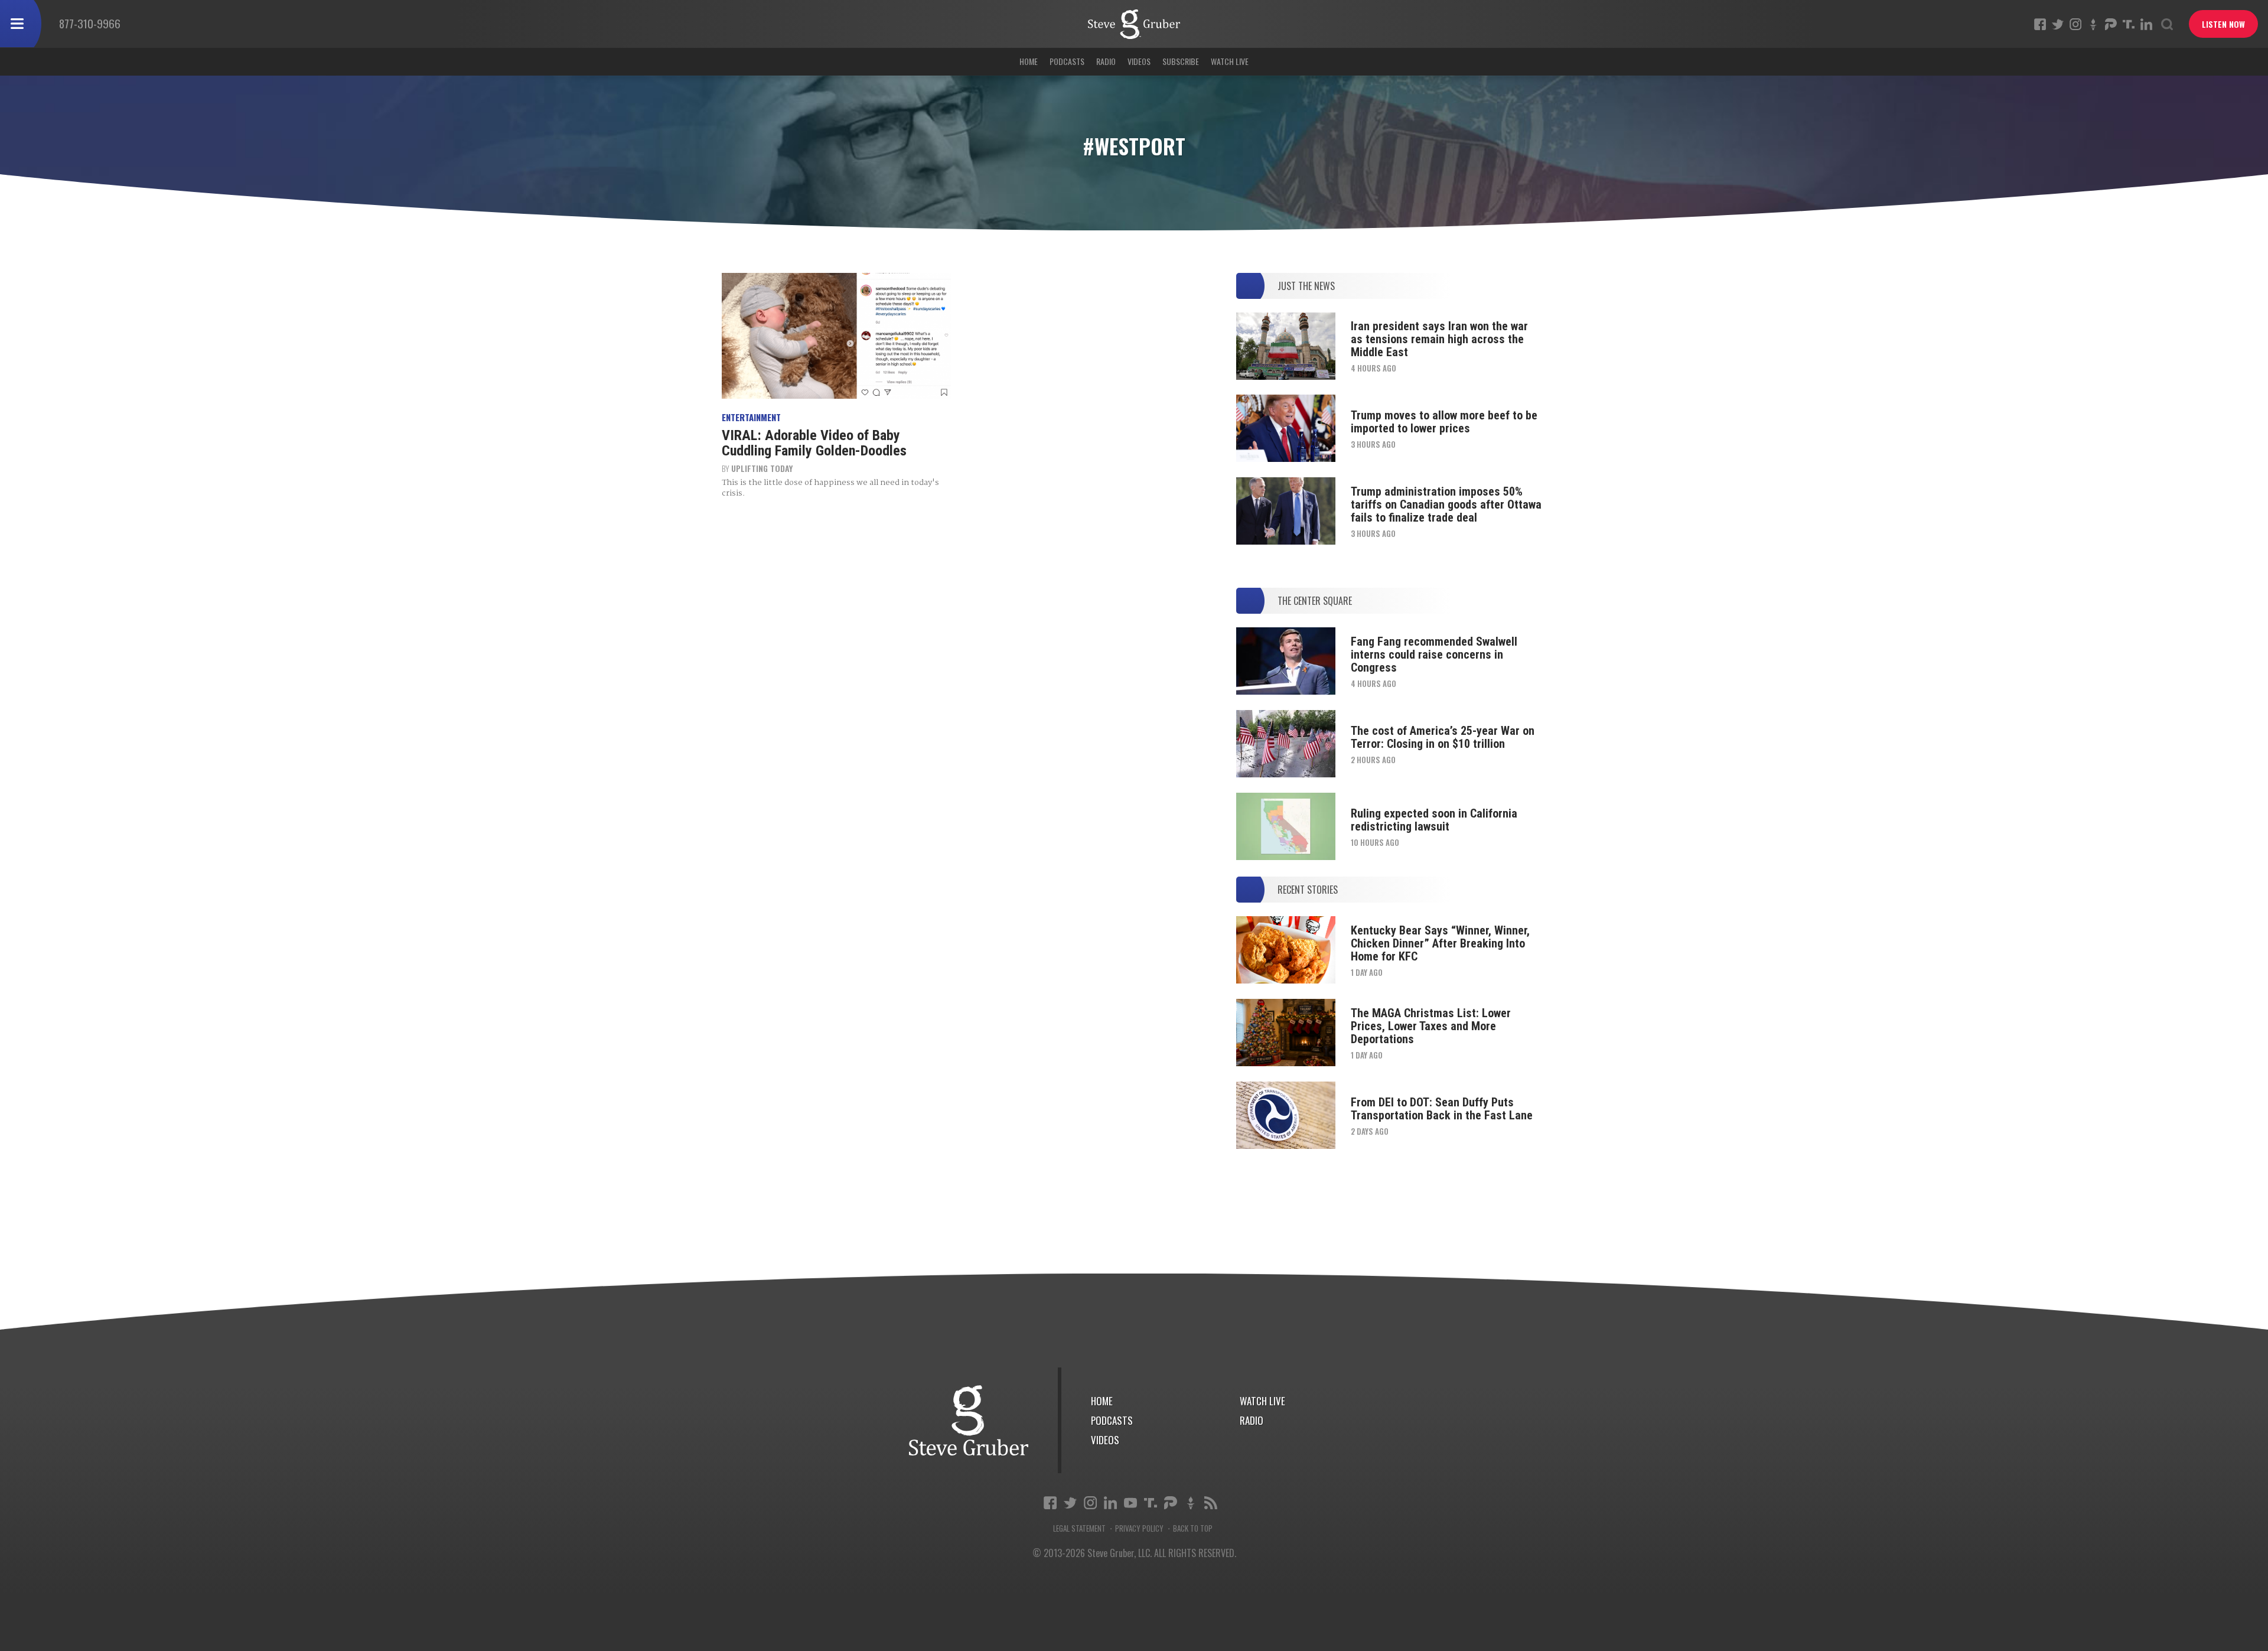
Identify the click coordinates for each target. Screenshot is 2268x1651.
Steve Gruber (969, 1420)
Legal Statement (1079, 1528)
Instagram (2075, 24)
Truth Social (1151, 1503)
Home (1029, 61)
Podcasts (1067, 61)
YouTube (1130, 1503)
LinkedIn (2146, 24)
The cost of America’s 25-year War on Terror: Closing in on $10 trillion (1443, 737)
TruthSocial (2129, 24)
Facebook (2040, 24)
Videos (1139, 61)
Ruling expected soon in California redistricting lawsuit (1434, 820)
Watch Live (1230, 61)
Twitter (2058, 24)
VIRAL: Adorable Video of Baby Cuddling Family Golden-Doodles (814, 443)
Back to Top (1193, 1528)
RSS (1211, 1503)
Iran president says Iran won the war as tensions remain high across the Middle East (1439, 339)
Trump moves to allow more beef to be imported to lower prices (1444, 422)
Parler (2111, 24)
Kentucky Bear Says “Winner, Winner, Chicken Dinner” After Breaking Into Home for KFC (1440, 943)
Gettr (2093, 24)
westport (1134, 24)
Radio (1106, 61)
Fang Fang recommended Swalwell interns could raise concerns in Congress (1434, 654)
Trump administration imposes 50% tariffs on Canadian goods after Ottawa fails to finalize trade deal (1446, 504)
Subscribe (1181, 61)
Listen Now (2223, 24)
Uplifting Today (762, 468)
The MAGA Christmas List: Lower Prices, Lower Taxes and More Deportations (1431, 1026)
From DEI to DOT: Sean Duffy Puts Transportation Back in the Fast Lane (1442, 1109)
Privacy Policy (1139, 1528)
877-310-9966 (90, 23)
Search (2167, 24)
